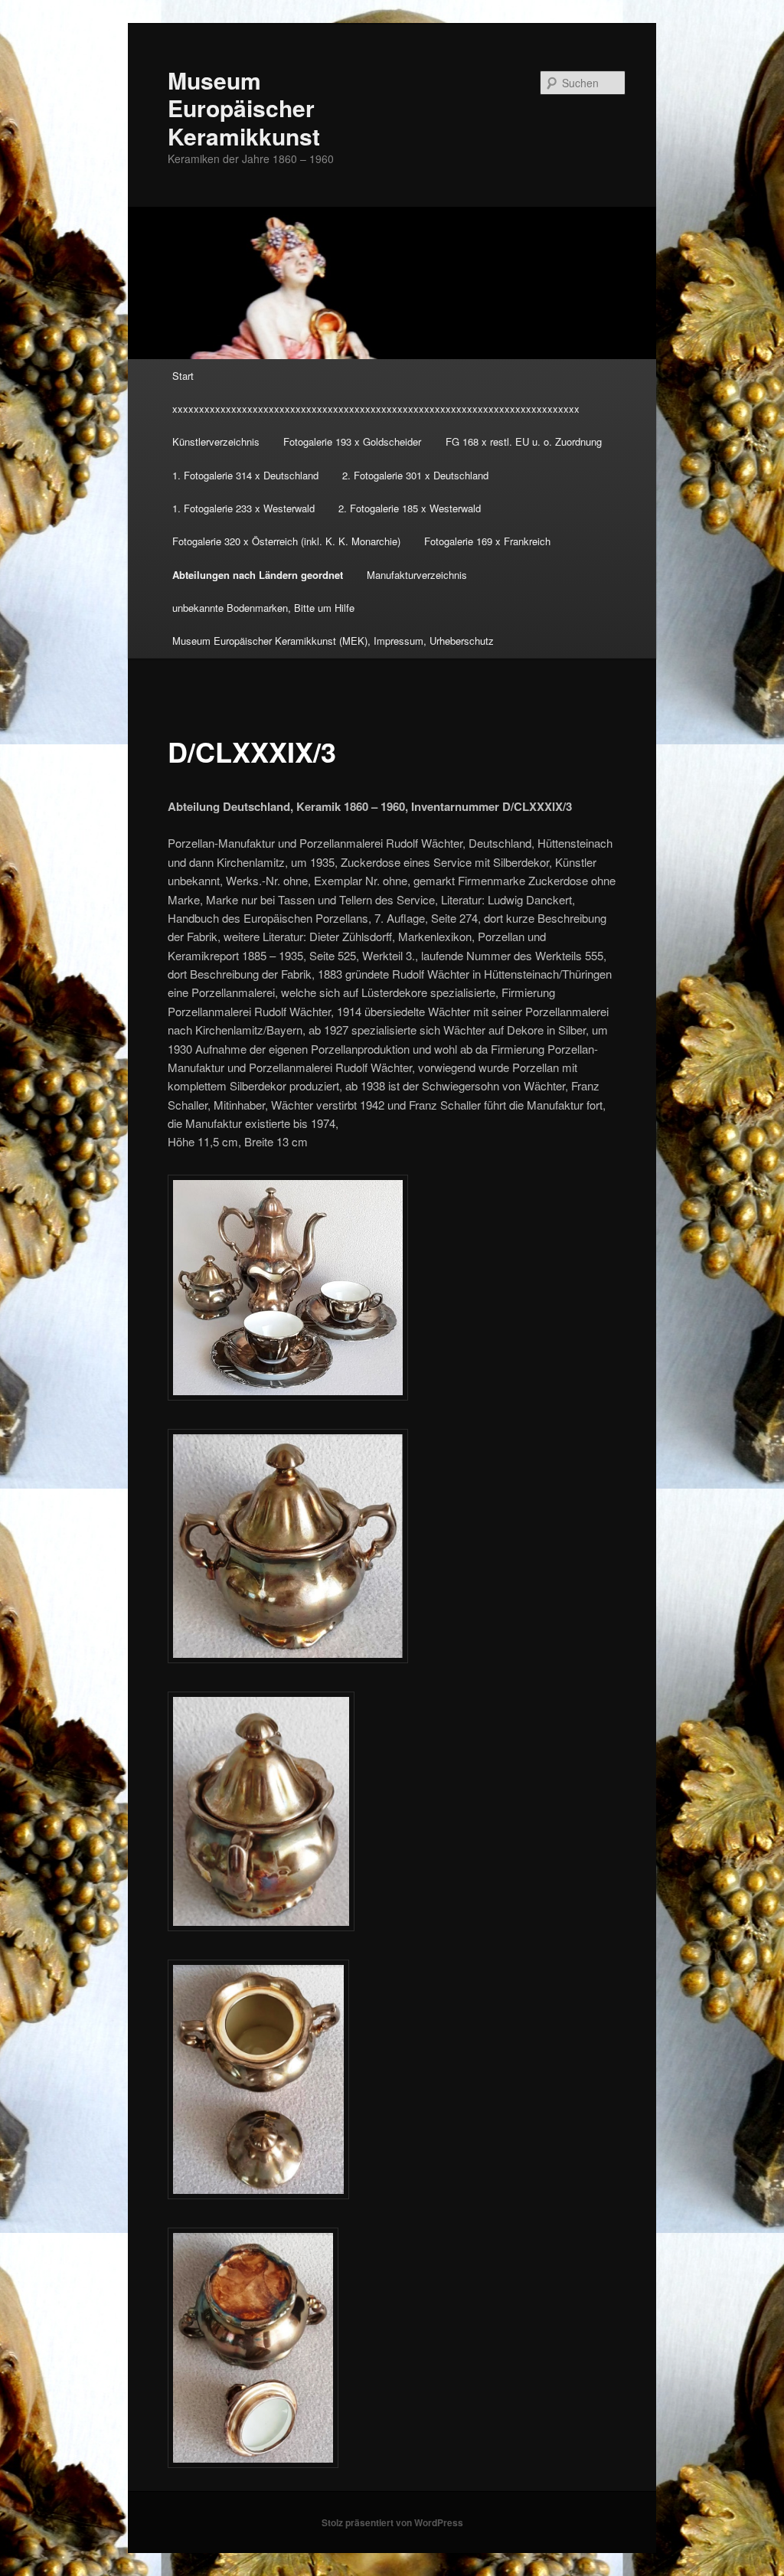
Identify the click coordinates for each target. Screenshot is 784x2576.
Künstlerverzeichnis (216, 441)
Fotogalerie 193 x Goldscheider (352, 441)
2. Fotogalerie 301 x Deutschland (415, 475)
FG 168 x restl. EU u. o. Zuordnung (524, 441)
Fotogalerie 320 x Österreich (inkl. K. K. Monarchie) (286, 541)
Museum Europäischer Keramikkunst (244, 108)
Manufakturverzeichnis (417, 575)
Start (183, 376)
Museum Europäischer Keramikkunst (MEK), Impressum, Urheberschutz (333, 641)
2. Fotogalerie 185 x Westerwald (410, 508)
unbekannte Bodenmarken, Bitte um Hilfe (263, 608)
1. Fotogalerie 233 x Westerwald (243, 508)
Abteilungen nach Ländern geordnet (258, 575)
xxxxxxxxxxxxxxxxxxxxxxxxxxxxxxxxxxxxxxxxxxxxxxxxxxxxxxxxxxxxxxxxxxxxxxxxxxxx (376, 409)
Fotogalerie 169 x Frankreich (487, 541)
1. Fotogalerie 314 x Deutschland (245, 475)
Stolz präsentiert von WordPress (392, 2522)
